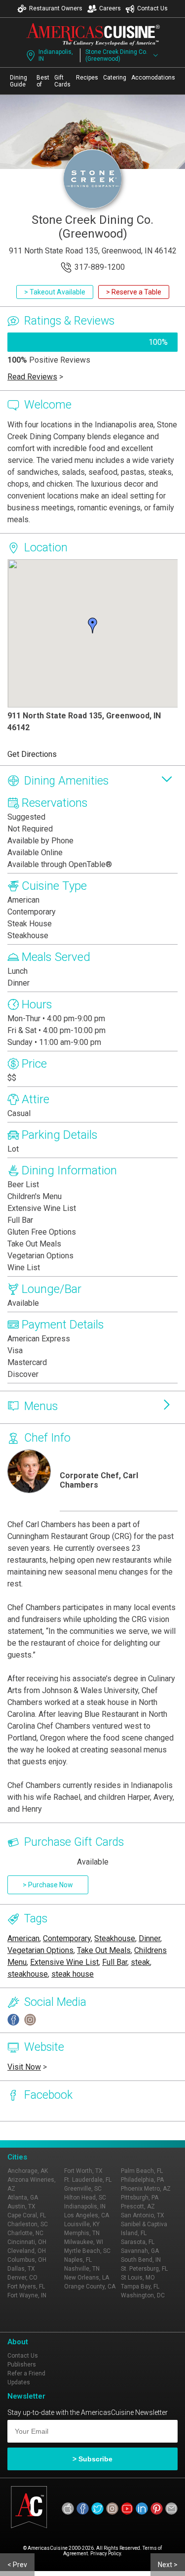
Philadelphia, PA (142, 2180)
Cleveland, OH (27, 2251)
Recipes (87, 78)
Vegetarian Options (40, 1950)
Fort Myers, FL (26, 2286)
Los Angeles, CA (87, 2215)
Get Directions (32, 754)
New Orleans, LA (87, 2278)
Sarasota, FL (138, 2242)
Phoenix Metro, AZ (146, 2189)
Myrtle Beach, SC (87, 2251)
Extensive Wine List (64, 1962)
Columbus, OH (27, 2260)
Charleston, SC (28, 2224)
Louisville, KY (82, 2224)
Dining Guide (18, 81)
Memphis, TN (82, 2233)
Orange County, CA (90, 2286)
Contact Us (152, 8)
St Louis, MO (138, 2278)
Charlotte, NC (25, 2233)
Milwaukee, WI (84, 2242)
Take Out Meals (104, 1950)
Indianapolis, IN (56, 55)
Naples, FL (78, 2260)
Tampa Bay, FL (140, 2286)
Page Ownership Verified (40, 2131)
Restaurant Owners (56, 8)
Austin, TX (21, 2206)
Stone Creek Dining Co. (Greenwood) (116, 55)
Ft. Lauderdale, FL (88, 2180)
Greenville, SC (83, 2189)
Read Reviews (32, 377)
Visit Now (24, 2067)
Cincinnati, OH (27, 2242)
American (23, 1938)
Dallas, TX (21, 2269)
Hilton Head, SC (85, 2198)
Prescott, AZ (138, 2206)
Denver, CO (22, 2278)
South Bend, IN (141, 2260)
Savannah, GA (140, 2251)
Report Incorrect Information (120, 2131)
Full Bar (115, 1962)
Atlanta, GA (23, 2198)
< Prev (17, 2565)
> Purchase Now (48, 1885)
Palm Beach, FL (142, 2171)
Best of (43, 81)
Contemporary (67, 1938)
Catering (115, 78)
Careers (110, 8)
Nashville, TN (82, 2269)
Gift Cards (62, 81)
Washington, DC (143, 2295)
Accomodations (153, 78)
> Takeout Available (55, 292)
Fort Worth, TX (83, 2171)
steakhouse (28, 1974)
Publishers (22, 2365)
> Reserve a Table (134, 292)
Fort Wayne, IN (27, 2295)
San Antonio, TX (143, 2215)
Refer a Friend (26, 2373)
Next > (168, 2565)
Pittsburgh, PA (140, 2198)
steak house (73, 1974)
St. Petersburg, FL (144, 2269)
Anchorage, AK (28, 2171)
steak (140, 1962)
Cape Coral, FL (27, 2215)
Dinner (149, 1938)
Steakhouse (115, 1938)
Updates (19, 2382)
